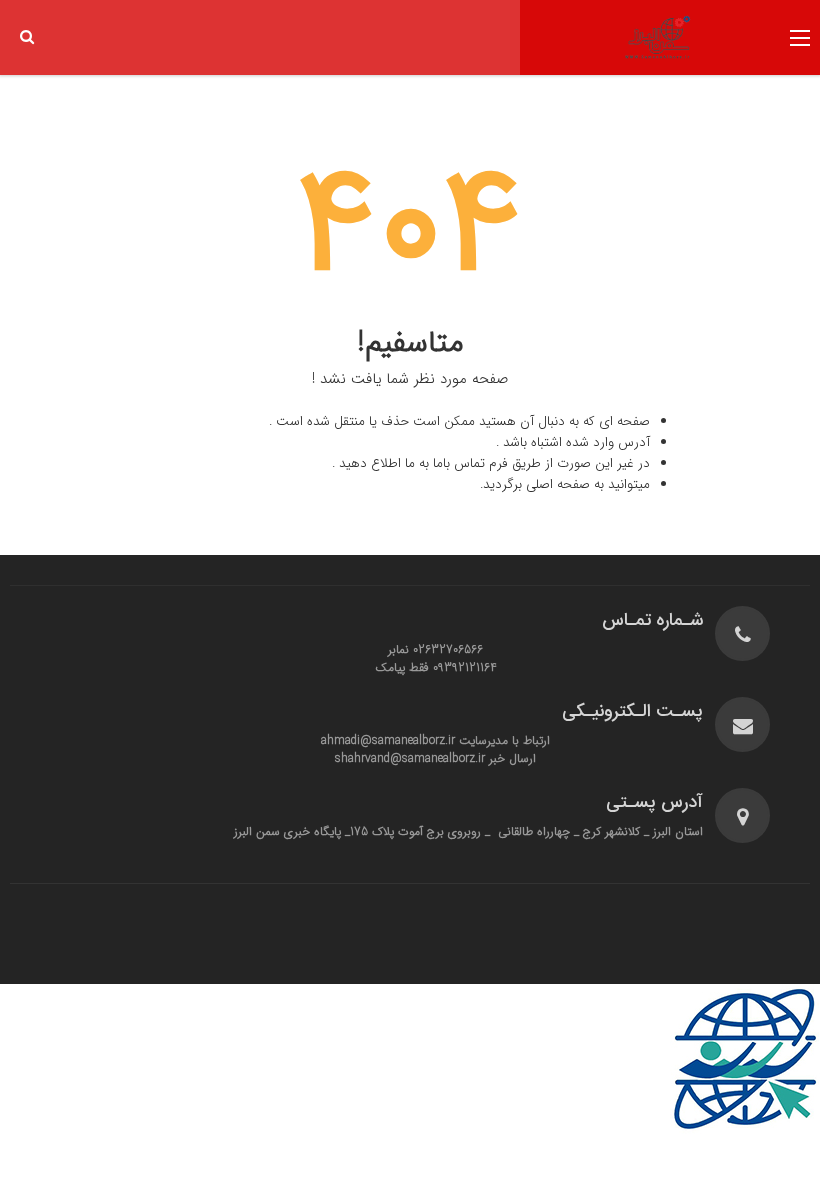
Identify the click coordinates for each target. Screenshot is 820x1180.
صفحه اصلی (558, 484)
